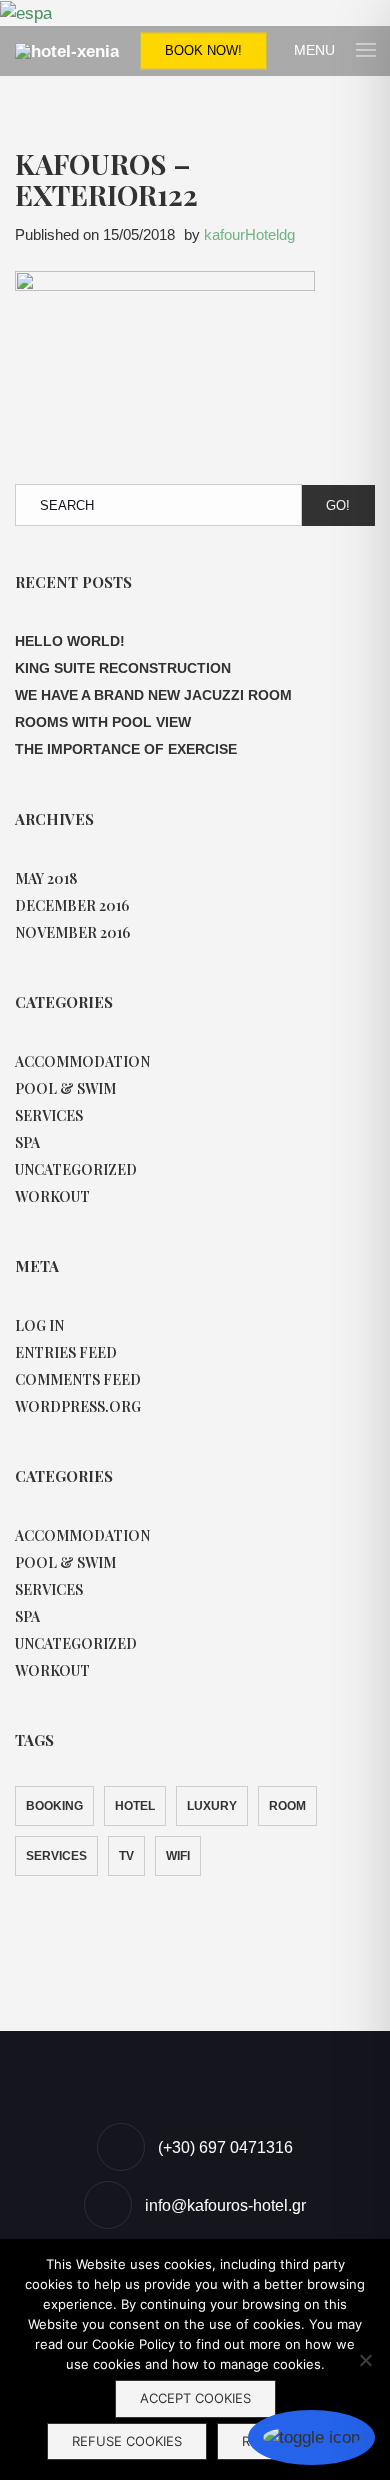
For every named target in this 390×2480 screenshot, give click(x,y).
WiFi (178, 1856)
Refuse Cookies (127, 2441)
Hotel (135, 1806)
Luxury (212, 1806)
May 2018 (46, 878)
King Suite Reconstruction (123, 668)
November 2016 (72, 932)
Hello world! (70, 641)
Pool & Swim (65, 1088)
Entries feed (66, 1352)
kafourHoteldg (249, 234)
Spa (27, 1142)
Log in (39, 1325)
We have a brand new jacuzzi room (153, 695)
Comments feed (78, 1379)
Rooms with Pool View (103, 722)
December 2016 (72, 905)
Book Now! (203, 50)
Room (287, 1806)
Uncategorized (76, 1169)
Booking (54, 1806)
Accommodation (82, 1061)
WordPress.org (78, 1406)
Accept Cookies (195, 2398)
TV (126, 1856)
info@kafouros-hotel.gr (225, 2205)
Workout (52, 1196)
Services (49, 1115)
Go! (338, 505)
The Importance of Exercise (126, 749)
